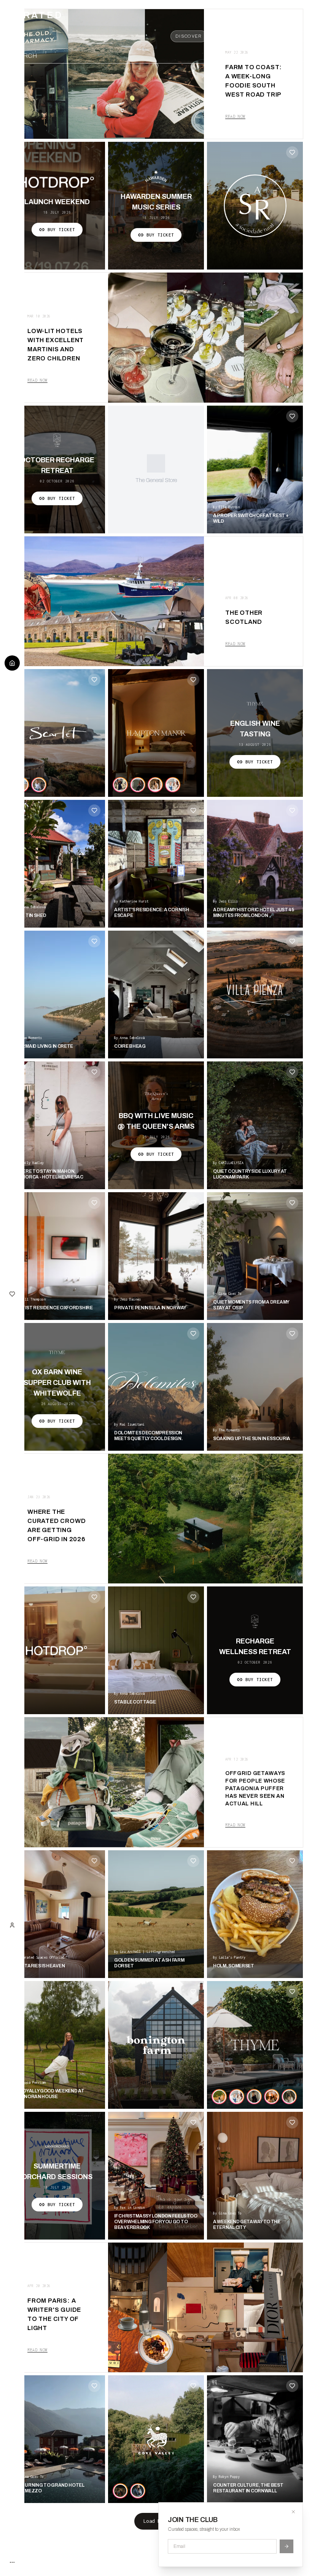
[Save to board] (292, 152)
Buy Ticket (61, 230)
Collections (283, 36)
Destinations (234, 36)
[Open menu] (298, 56)
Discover (189, 36)
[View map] (265, 56)
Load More (156, 2521)
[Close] (293, 2512)
